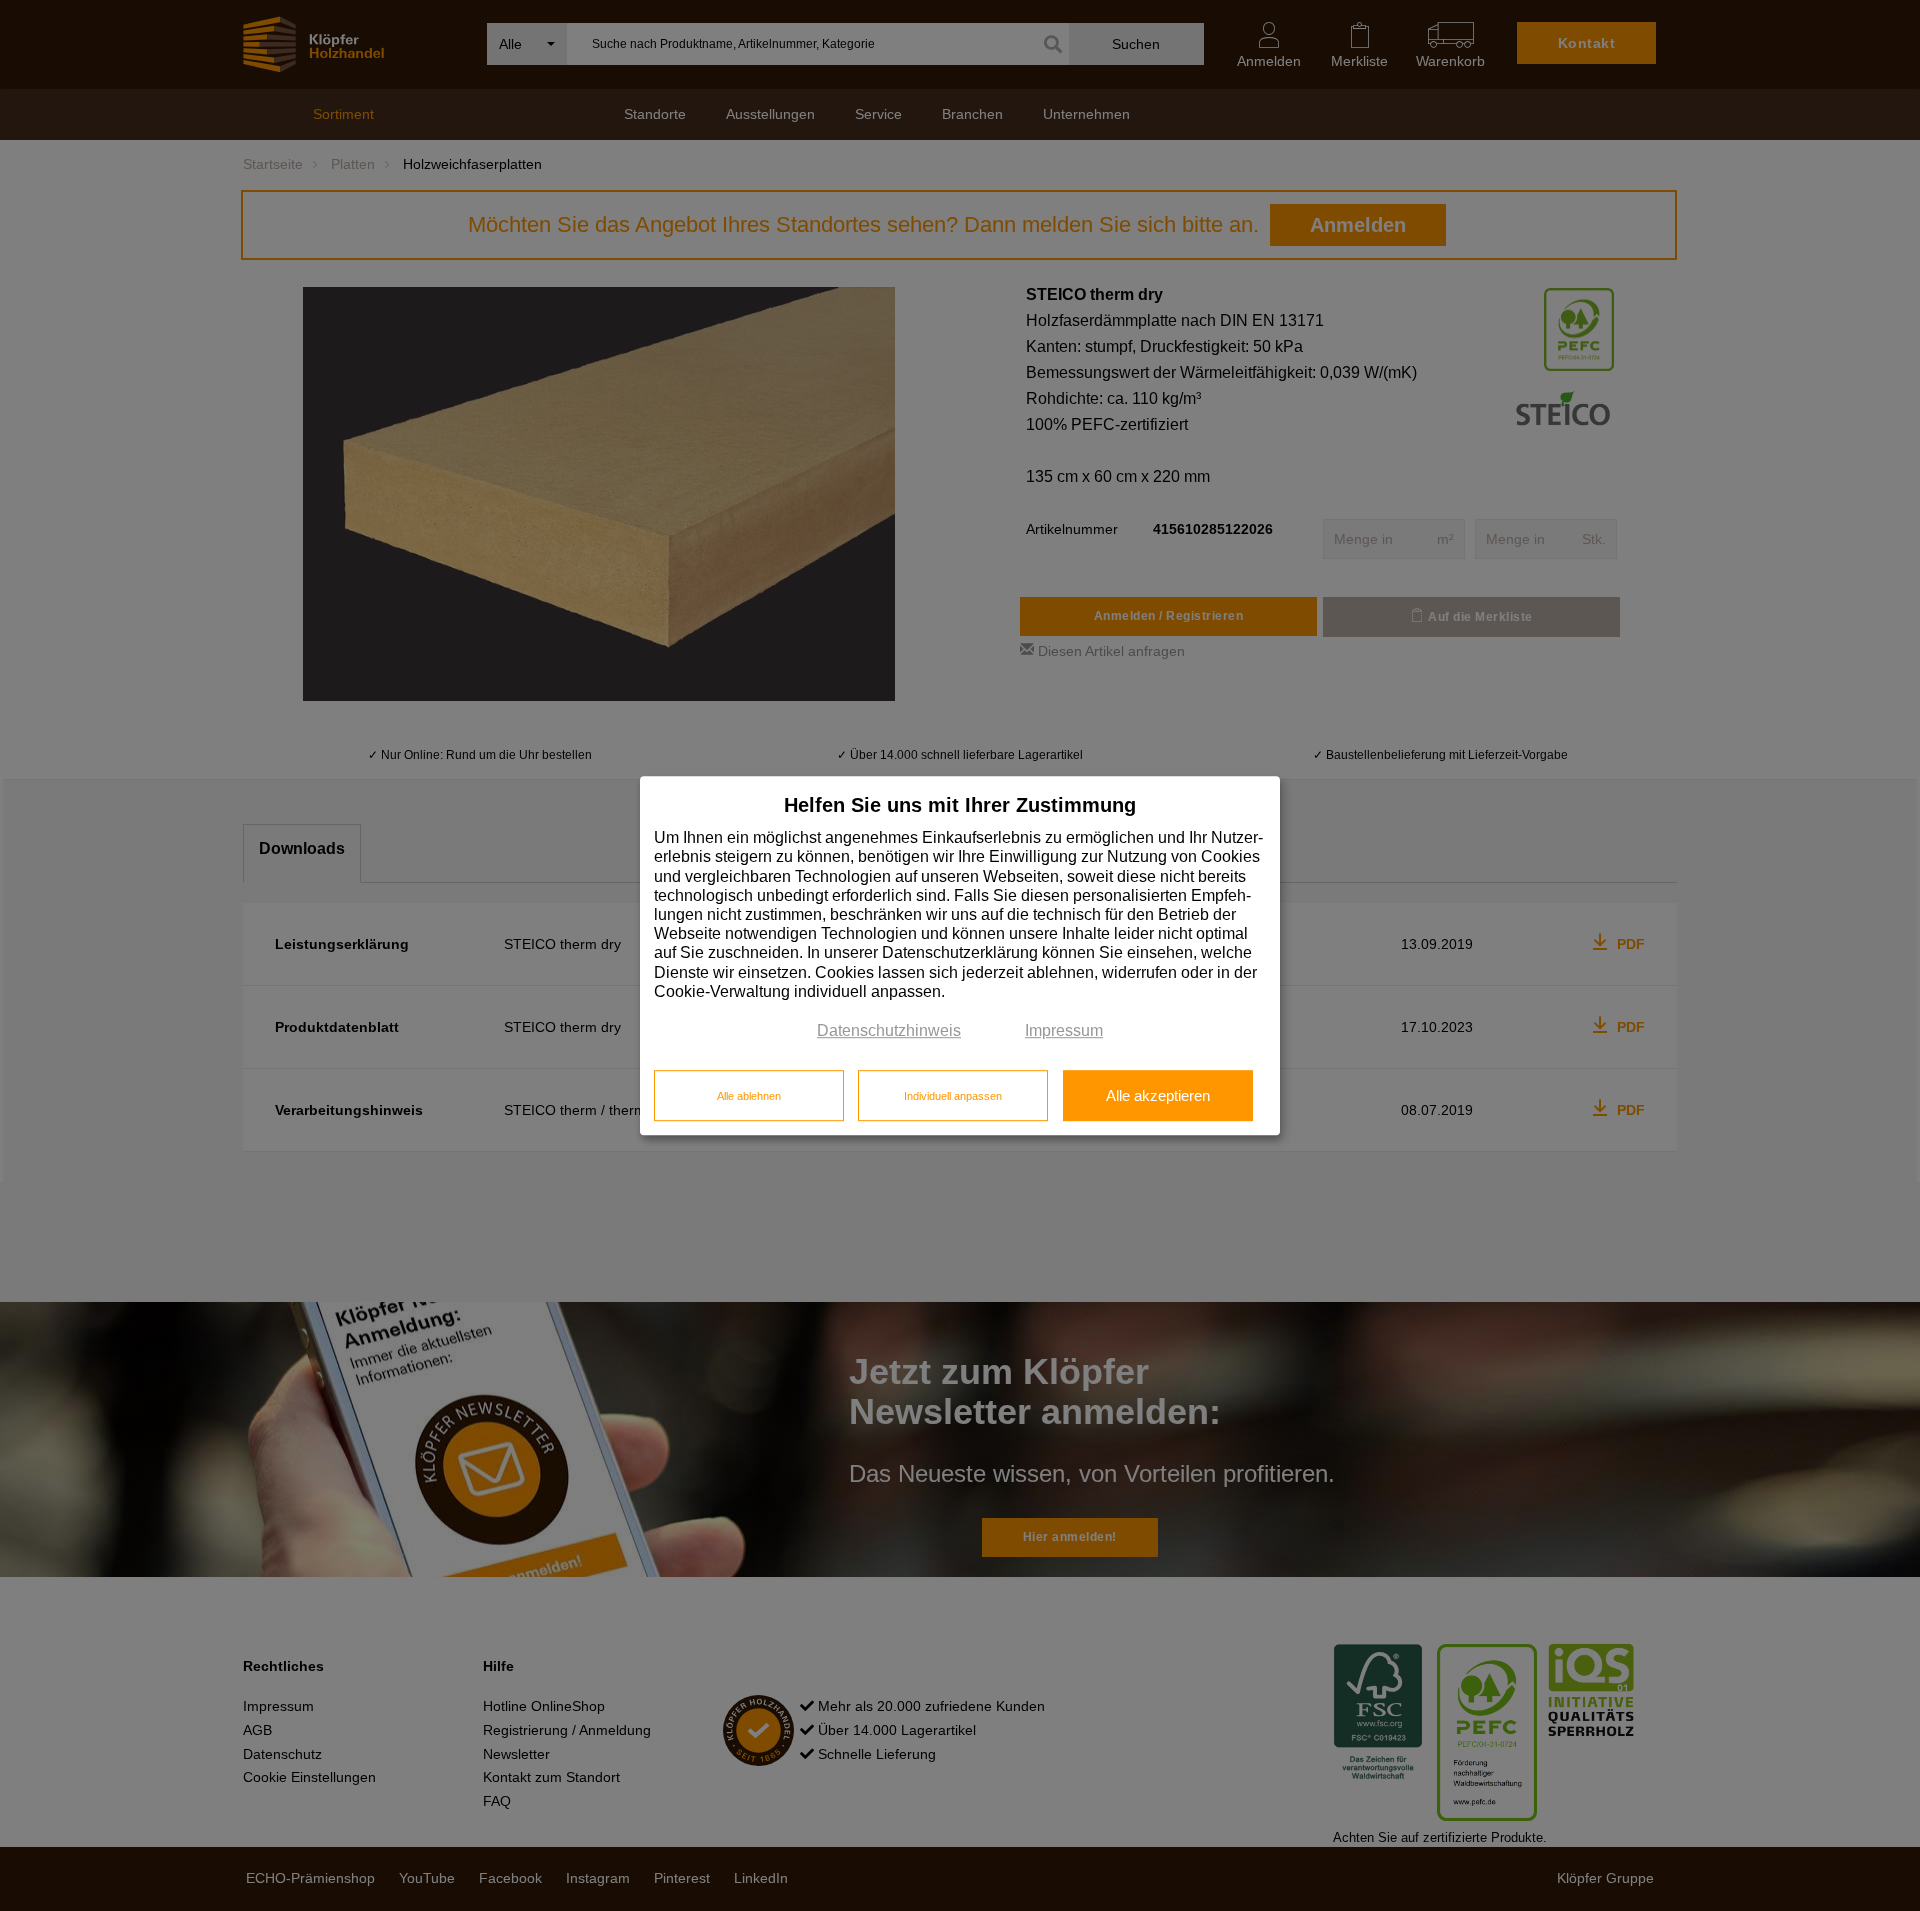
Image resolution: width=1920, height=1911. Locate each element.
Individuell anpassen (953, 1096)
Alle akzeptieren (1158, 1096)
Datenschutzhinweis (889, 1030)
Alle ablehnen (749, 1096)
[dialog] (960, 956)
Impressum (1064, 1030)
